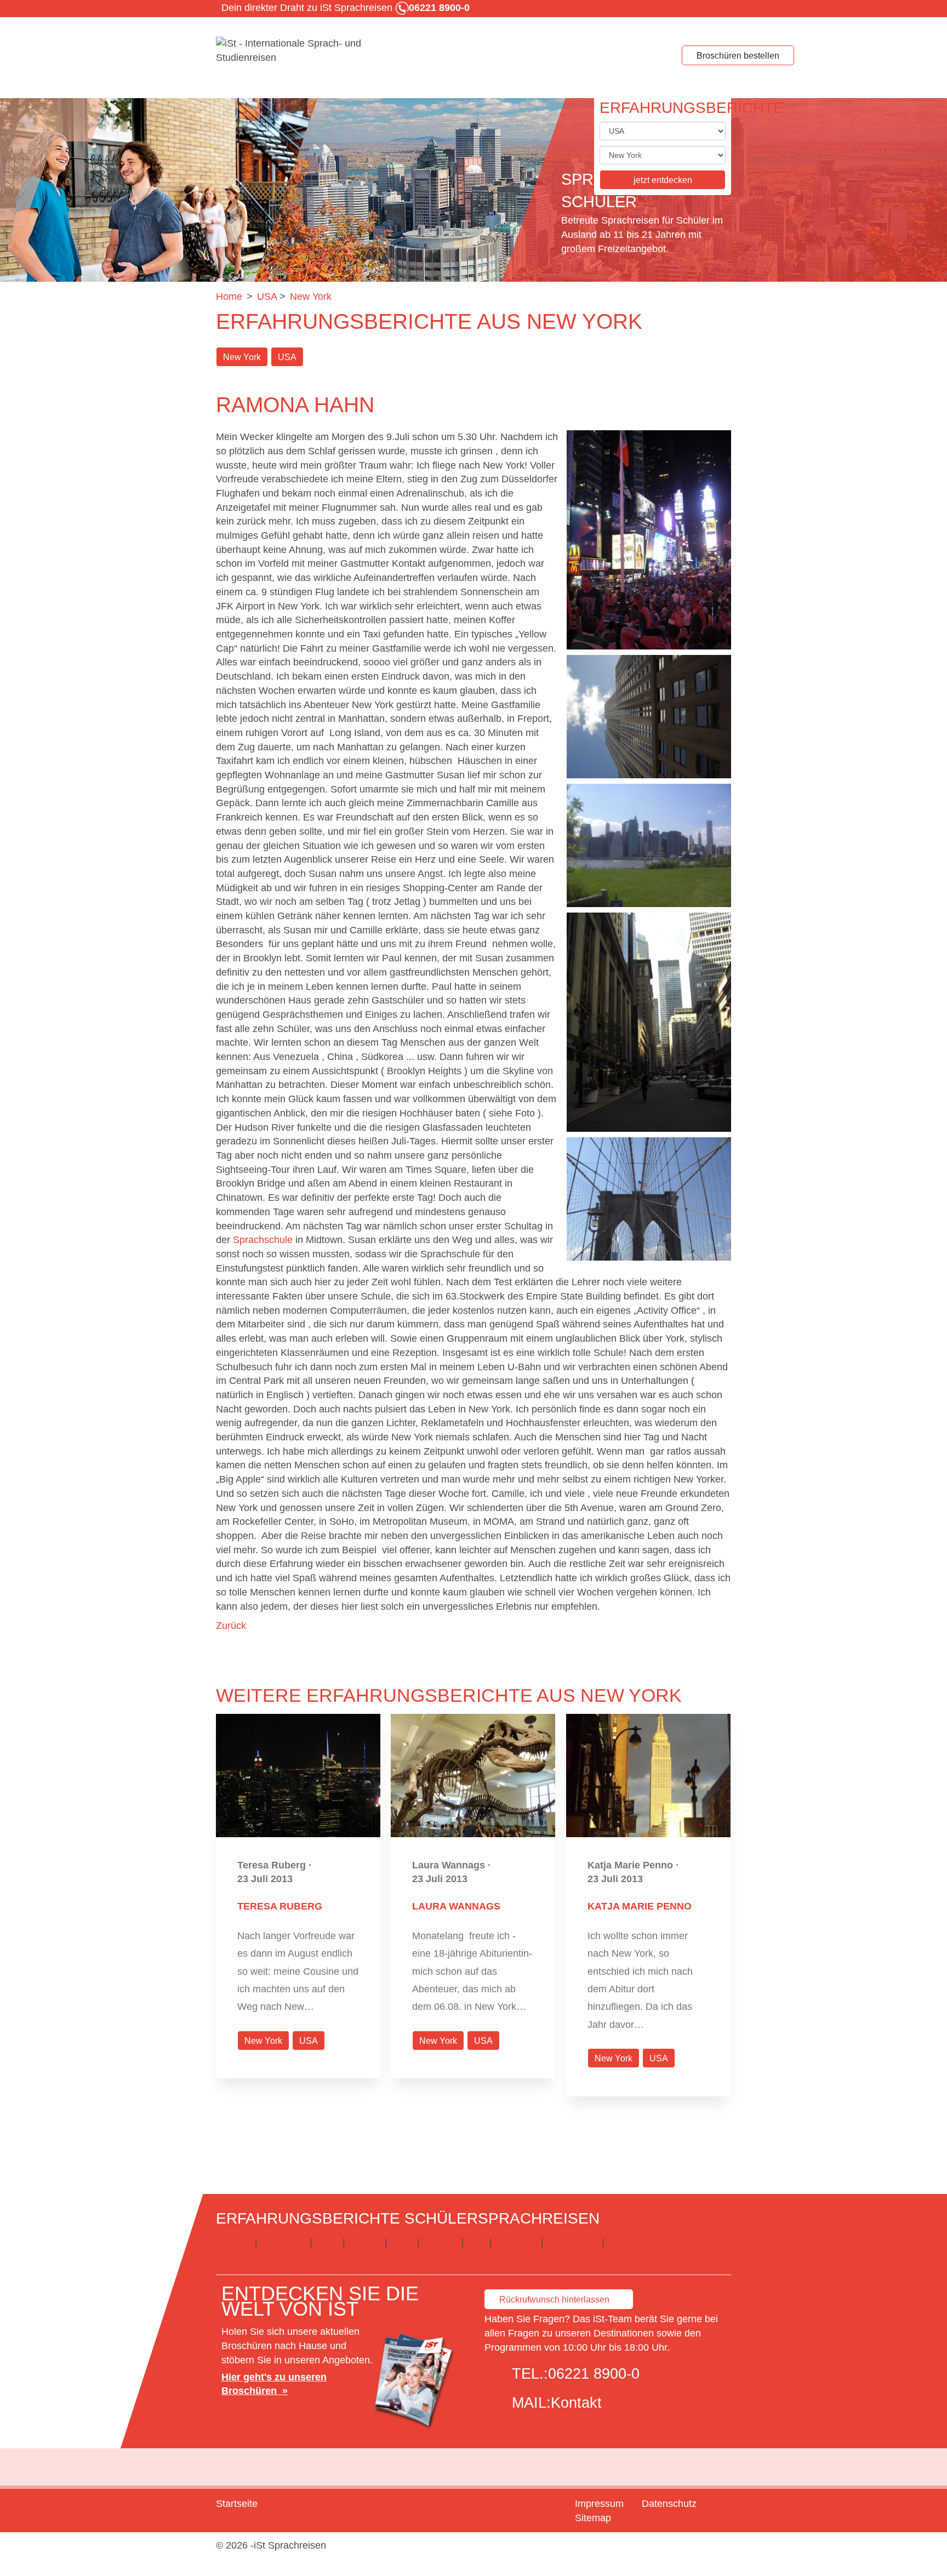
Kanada (365, 2242)
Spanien (441, 2242)
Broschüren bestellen (738, 56)
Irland (327, 2242)
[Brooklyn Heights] (649, 845)
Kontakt (576, 2403)
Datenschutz (669, 2504)
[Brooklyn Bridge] (649, 1199)
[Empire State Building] (649, 717)
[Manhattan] (649, 1022)
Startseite (237, 2504)
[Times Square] (649, 540)
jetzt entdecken (663, 180)
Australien (516, 2242)
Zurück (231, 1626)
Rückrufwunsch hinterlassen (554, 2299)
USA (287, 357)
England (234, 2242)
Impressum (599, 2504)
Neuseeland (573, 2242)
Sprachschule (263, 1240)
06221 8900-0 (594, 2374)
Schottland (631, 2242)
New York (242, 357)
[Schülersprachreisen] (298, 51)
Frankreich (284, 2242)
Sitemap (593, 2518)
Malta (402, 2242)
